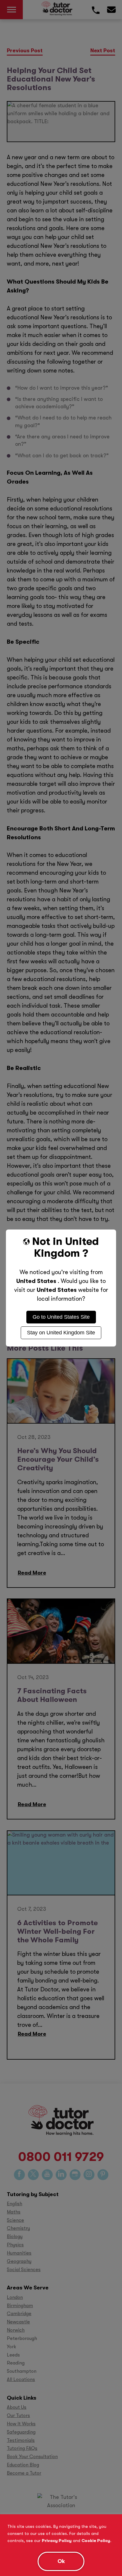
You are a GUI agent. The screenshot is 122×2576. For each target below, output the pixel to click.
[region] (61, 2545)
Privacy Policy (57, 2541)
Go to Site (61, 1317)
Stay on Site (61, 1333)
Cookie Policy (96, 2541)
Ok (61, 2561)
